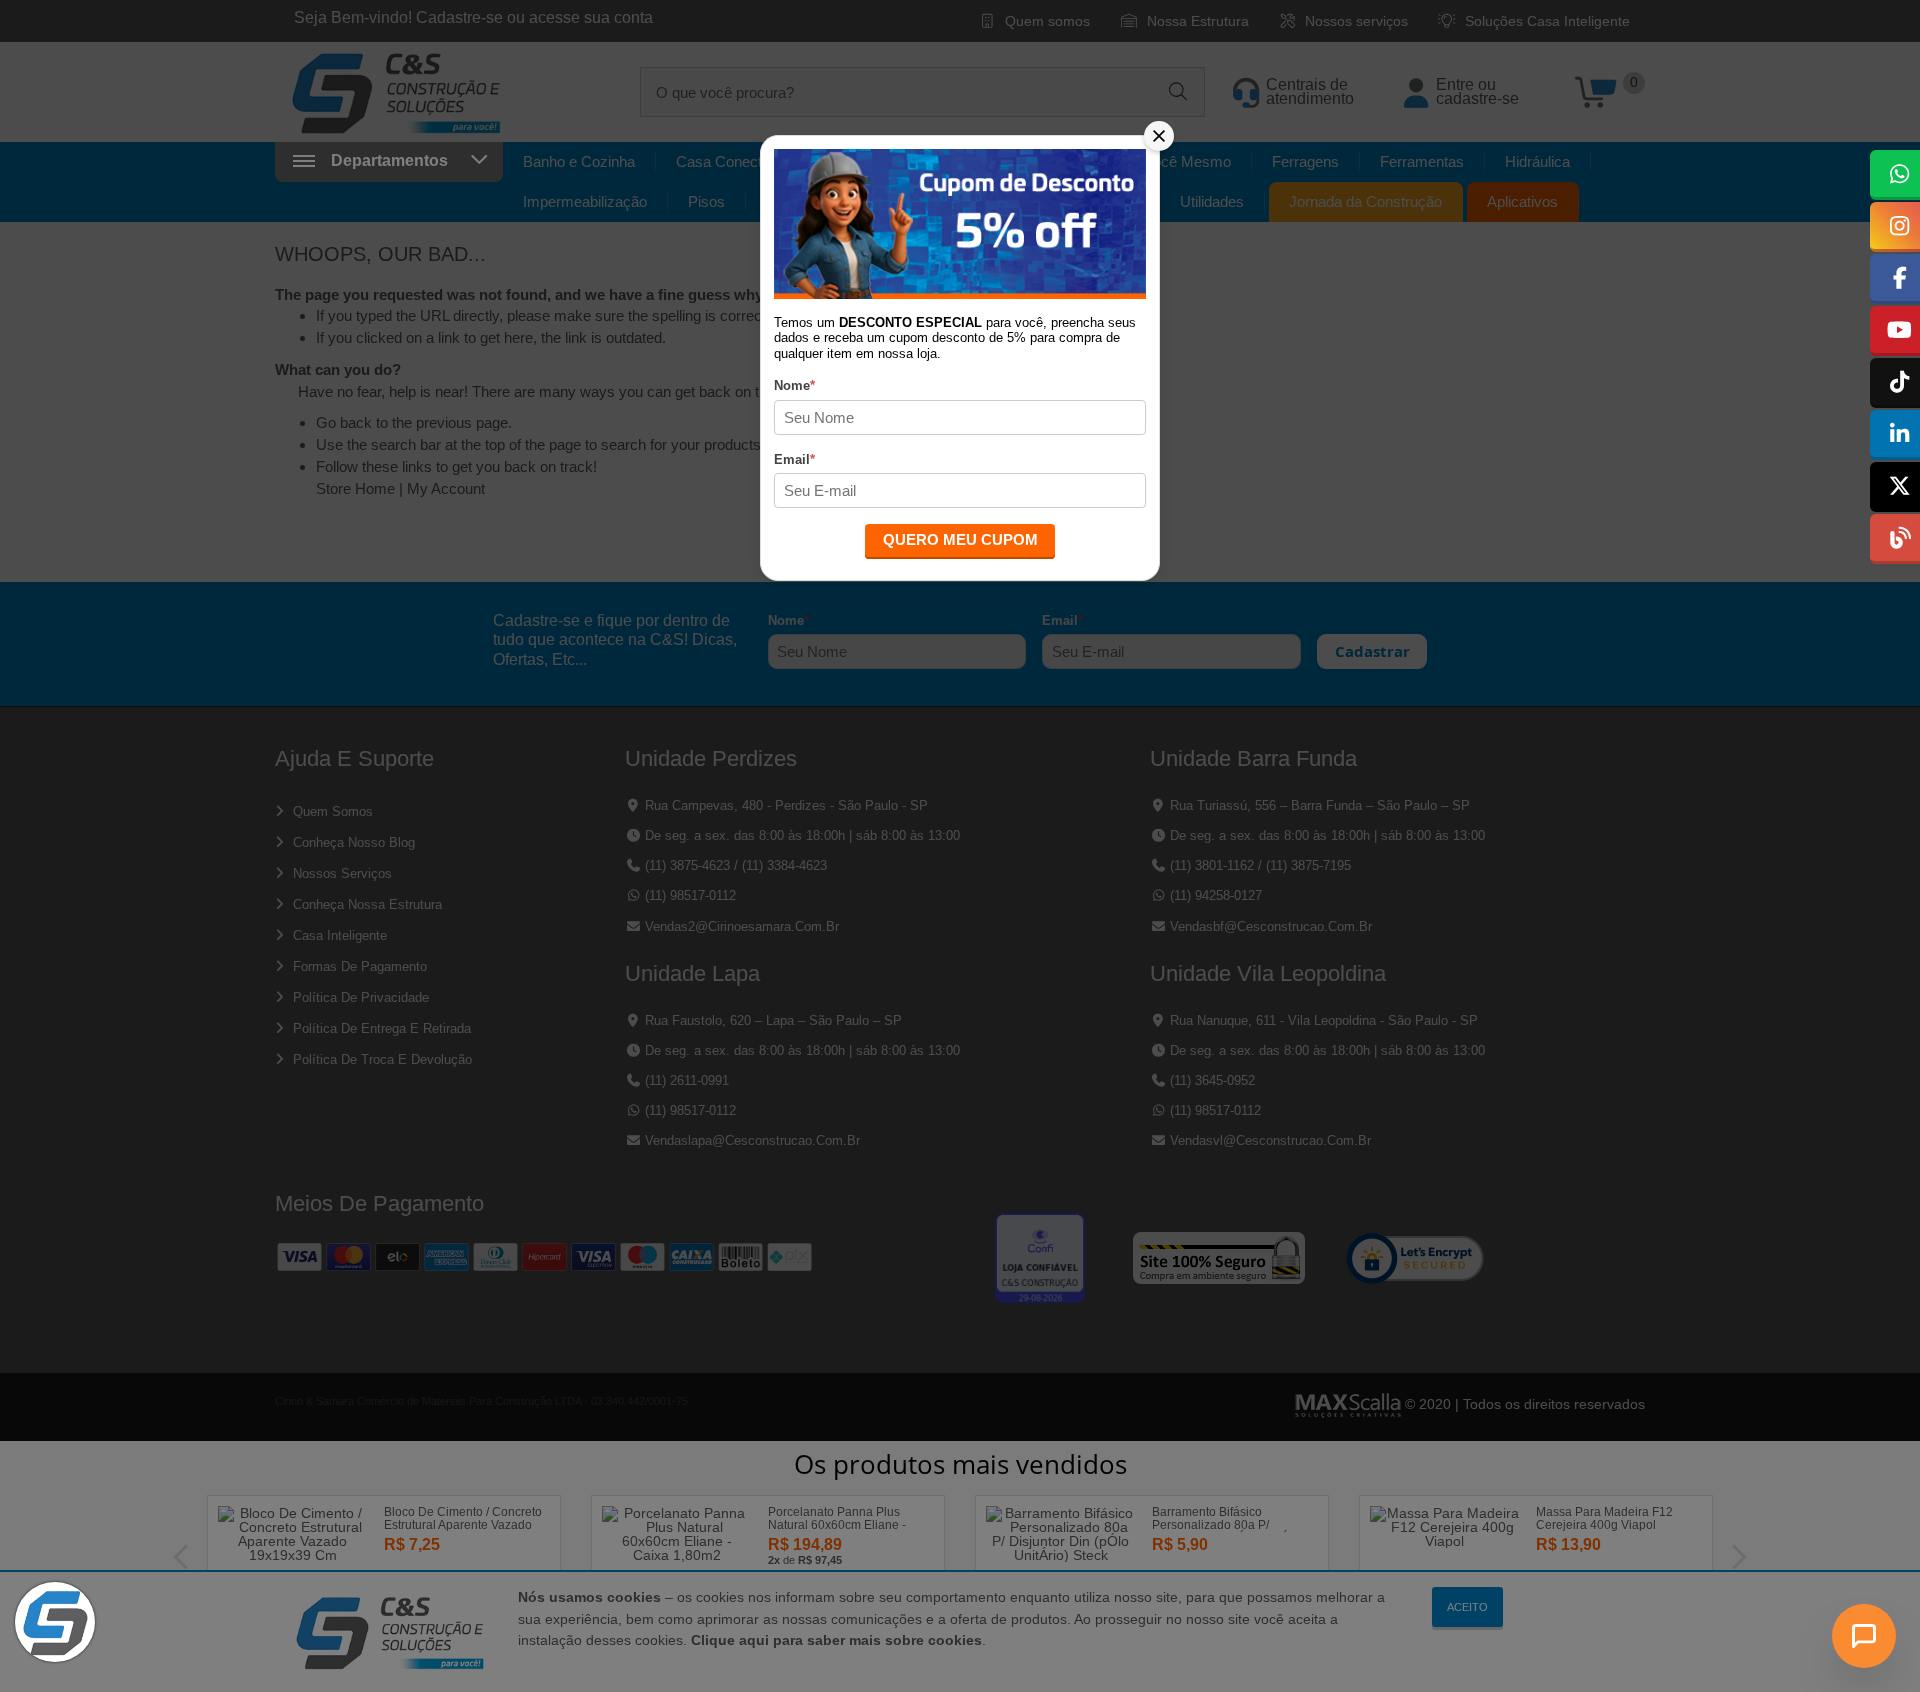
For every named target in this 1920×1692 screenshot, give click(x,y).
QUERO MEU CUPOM (960, 539)
